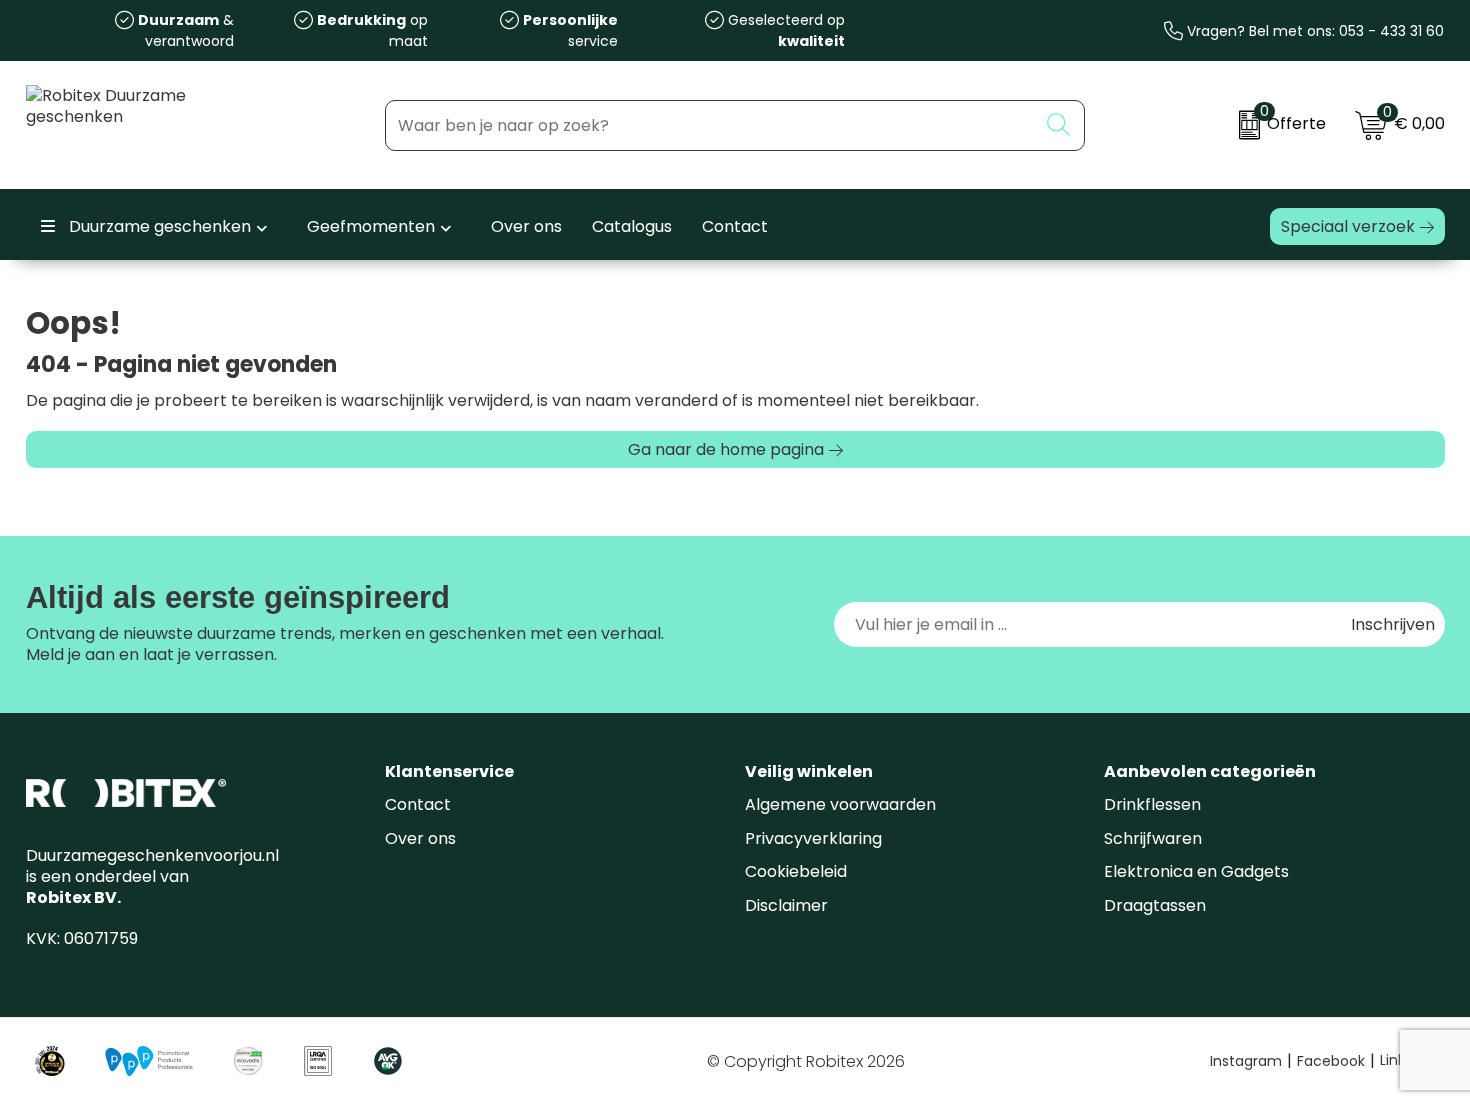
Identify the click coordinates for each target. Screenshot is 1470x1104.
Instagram (1251, 1061)
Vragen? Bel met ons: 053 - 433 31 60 (1313, 31)
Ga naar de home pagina (726, 449)
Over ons (420, 838)
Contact (418, 804)
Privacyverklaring (813, 838)
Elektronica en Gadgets (1196, 871)
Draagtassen (1155, 905)
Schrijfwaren (1153, 838)
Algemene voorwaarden (840, 804)
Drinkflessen (1152, 804)
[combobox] (711, 125)
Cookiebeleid (796, 871)
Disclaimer (786, 905)
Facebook (1336, 1061)
